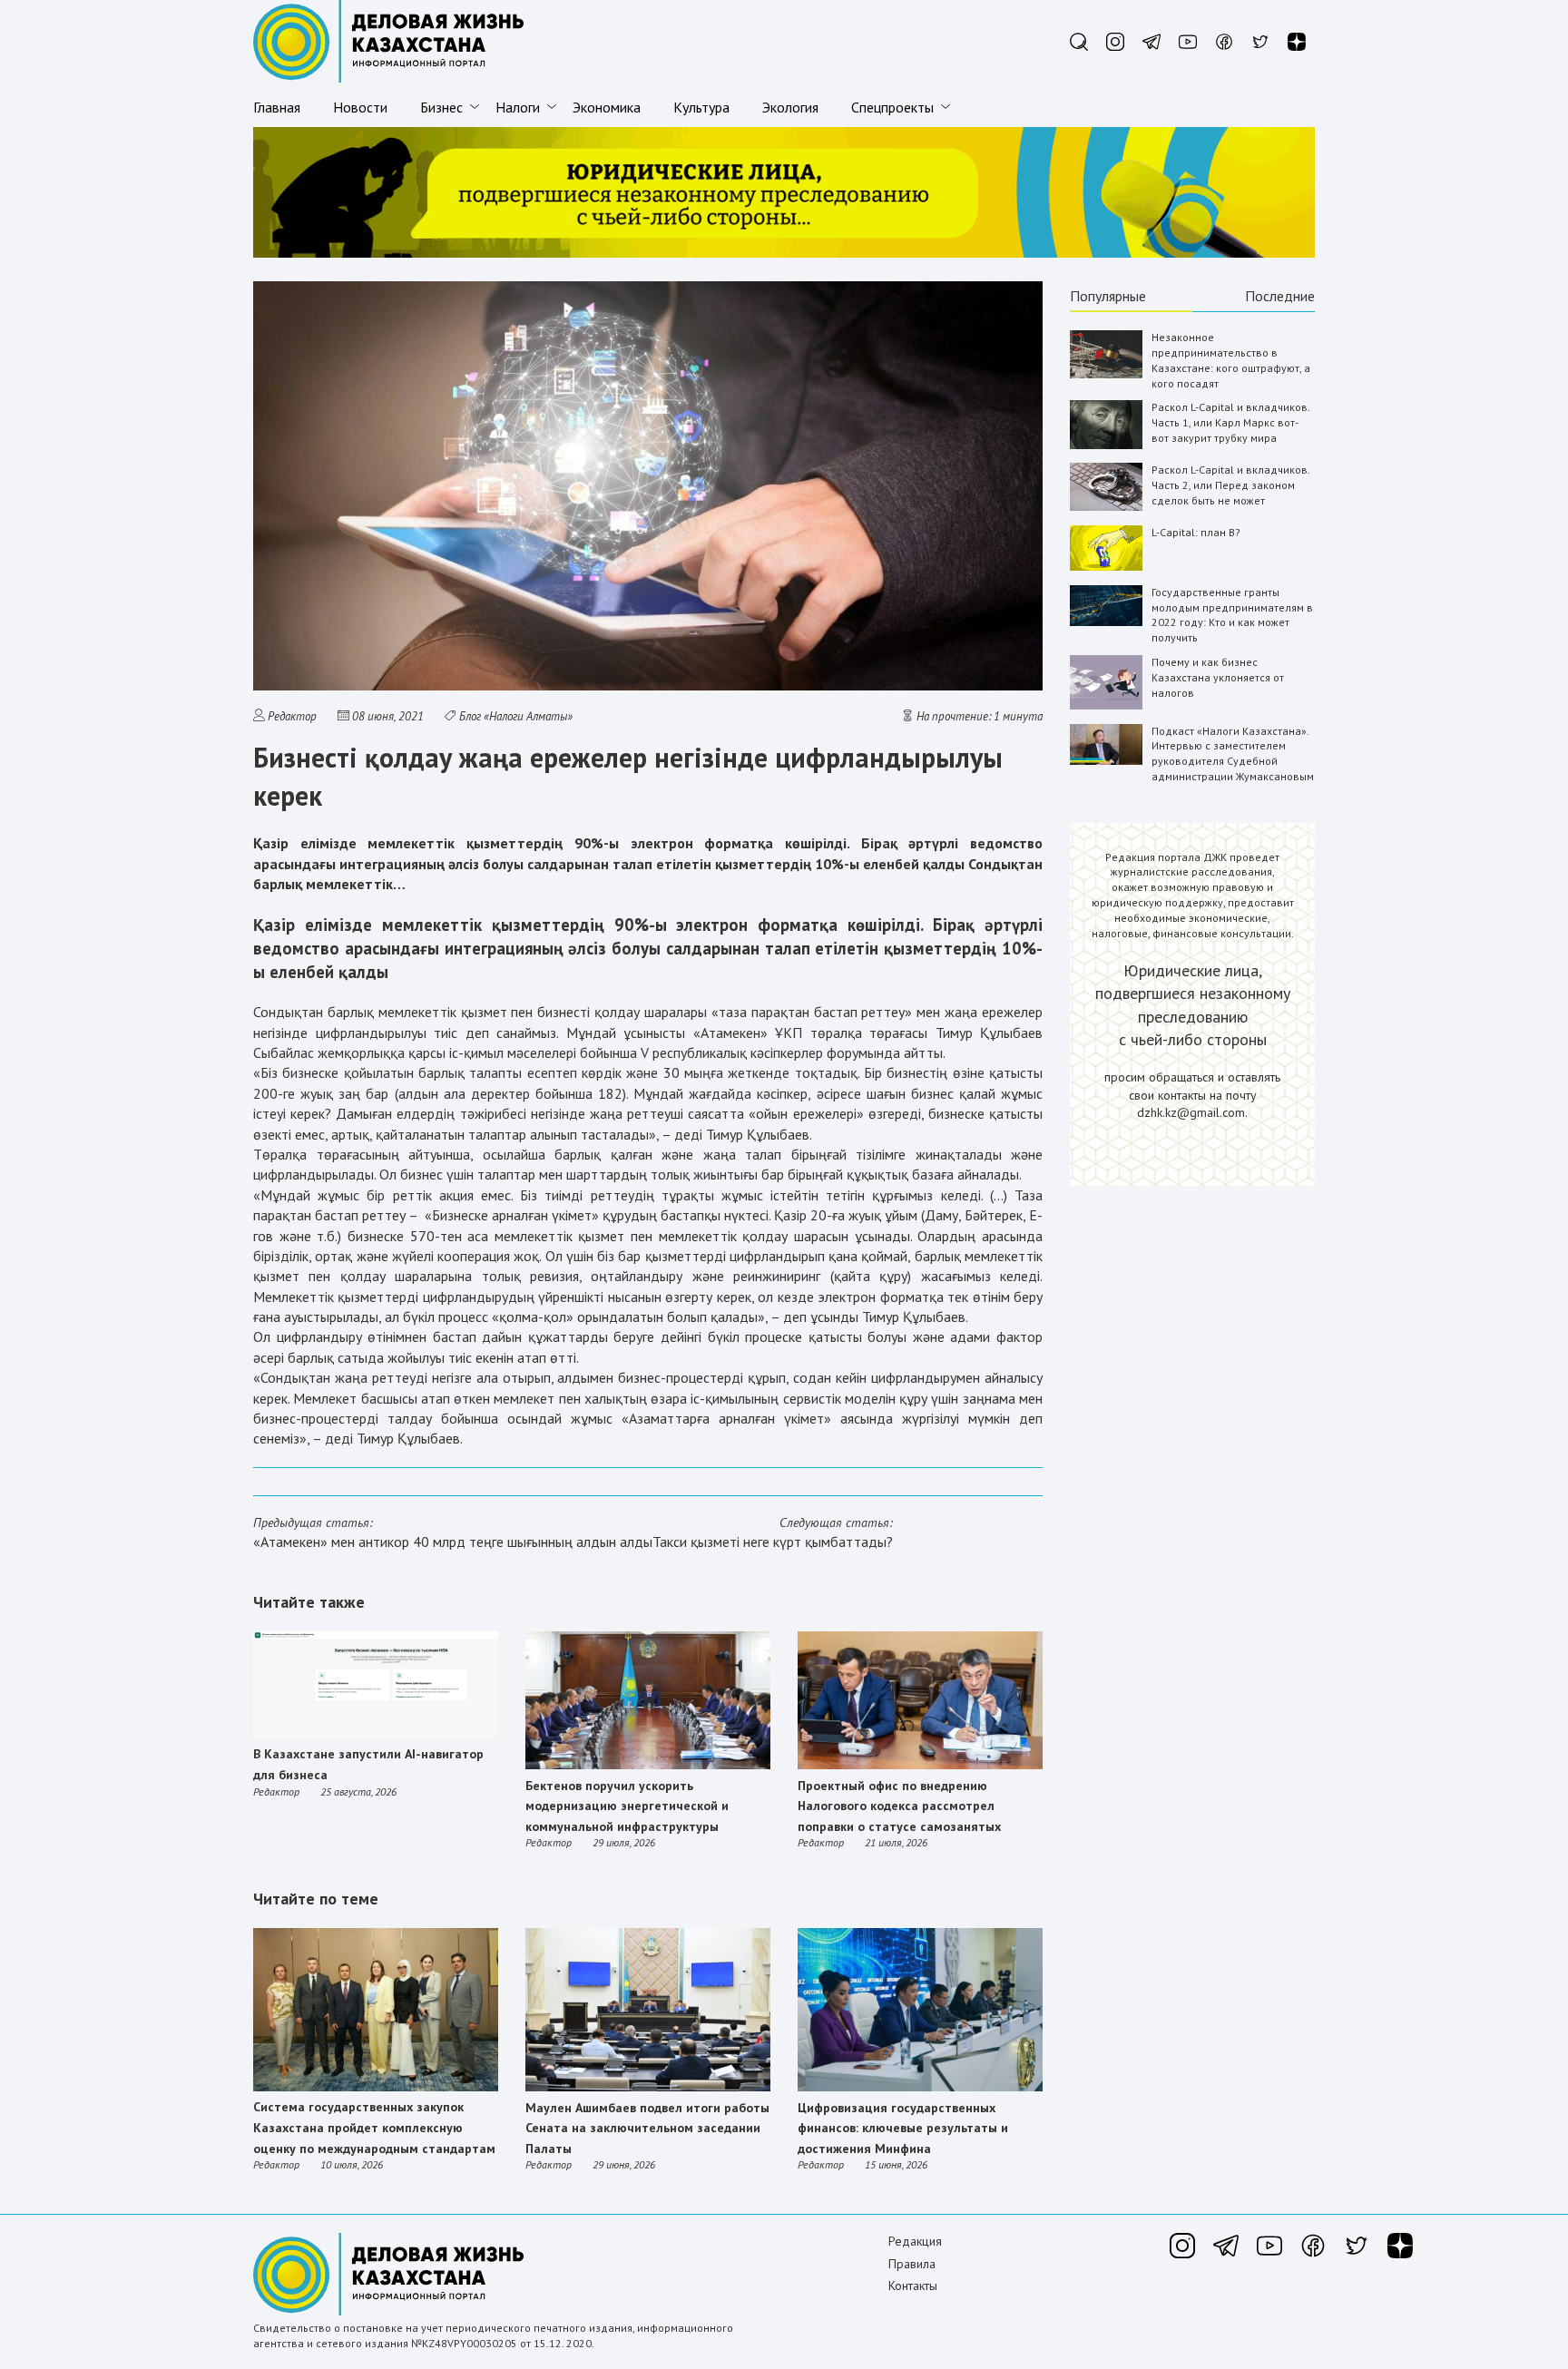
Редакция (915, 2241)
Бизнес (441, 107)
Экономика (607, 107)
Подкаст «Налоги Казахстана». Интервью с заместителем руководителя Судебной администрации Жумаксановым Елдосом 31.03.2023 (1233, 761)
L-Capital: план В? (1196, 532)
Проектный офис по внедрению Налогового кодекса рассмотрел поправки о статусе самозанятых (899, 1806)
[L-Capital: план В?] (1106, 567)
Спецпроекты (892, 107)
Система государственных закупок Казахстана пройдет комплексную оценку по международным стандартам (374, 2127)
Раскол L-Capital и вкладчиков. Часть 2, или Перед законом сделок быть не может (1230, 485)
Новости (360, 107)
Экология (790, 107)
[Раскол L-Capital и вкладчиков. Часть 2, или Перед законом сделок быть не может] (1106, 507)
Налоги (518, 107)
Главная (277, 107)
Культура (701, 107)
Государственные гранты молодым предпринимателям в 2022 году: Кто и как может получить (1232, 615)
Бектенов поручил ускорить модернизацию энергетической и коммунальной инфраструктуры (627, 1806)
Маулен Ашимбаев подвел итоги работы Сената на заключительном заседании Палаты (647, 2128)
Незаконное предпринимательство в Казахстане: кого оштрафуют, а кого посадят (1231, 360)
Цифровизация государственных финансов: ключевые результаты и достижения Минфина (903, 2128)
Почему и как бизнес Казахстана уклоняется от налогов (1218, 677)
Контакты (913, 2286)
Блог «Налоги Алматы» (516, 716)
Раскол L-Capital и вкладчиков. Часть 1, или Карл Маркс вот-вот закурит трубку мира (1230, 422)
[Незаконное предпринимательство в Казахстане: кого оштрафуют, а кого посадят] (1106, 374)
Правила (912, 2264)
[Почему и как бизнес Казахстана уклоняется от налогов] (1106, 705)
